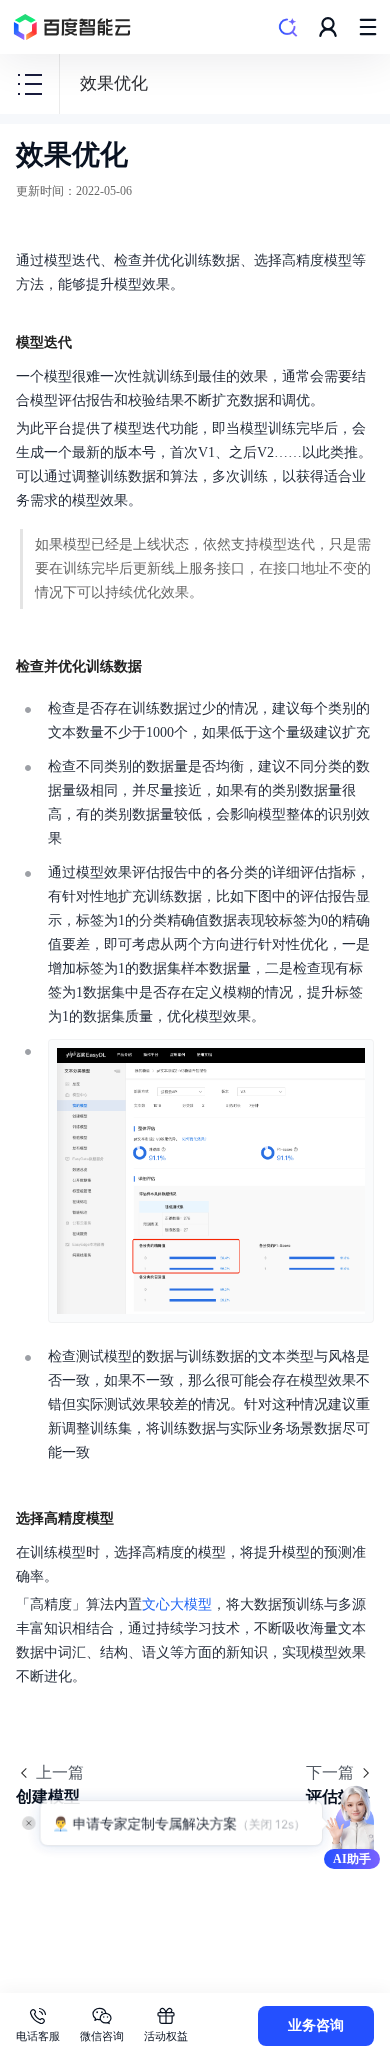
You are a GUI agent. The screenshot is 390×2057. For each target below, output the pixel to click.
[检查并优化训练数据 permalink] (162, 664)
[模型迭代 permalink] (92, 340)
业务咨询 (316, 2025)
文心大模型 (177, 1604)
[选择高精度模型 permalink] (134, 1516)
